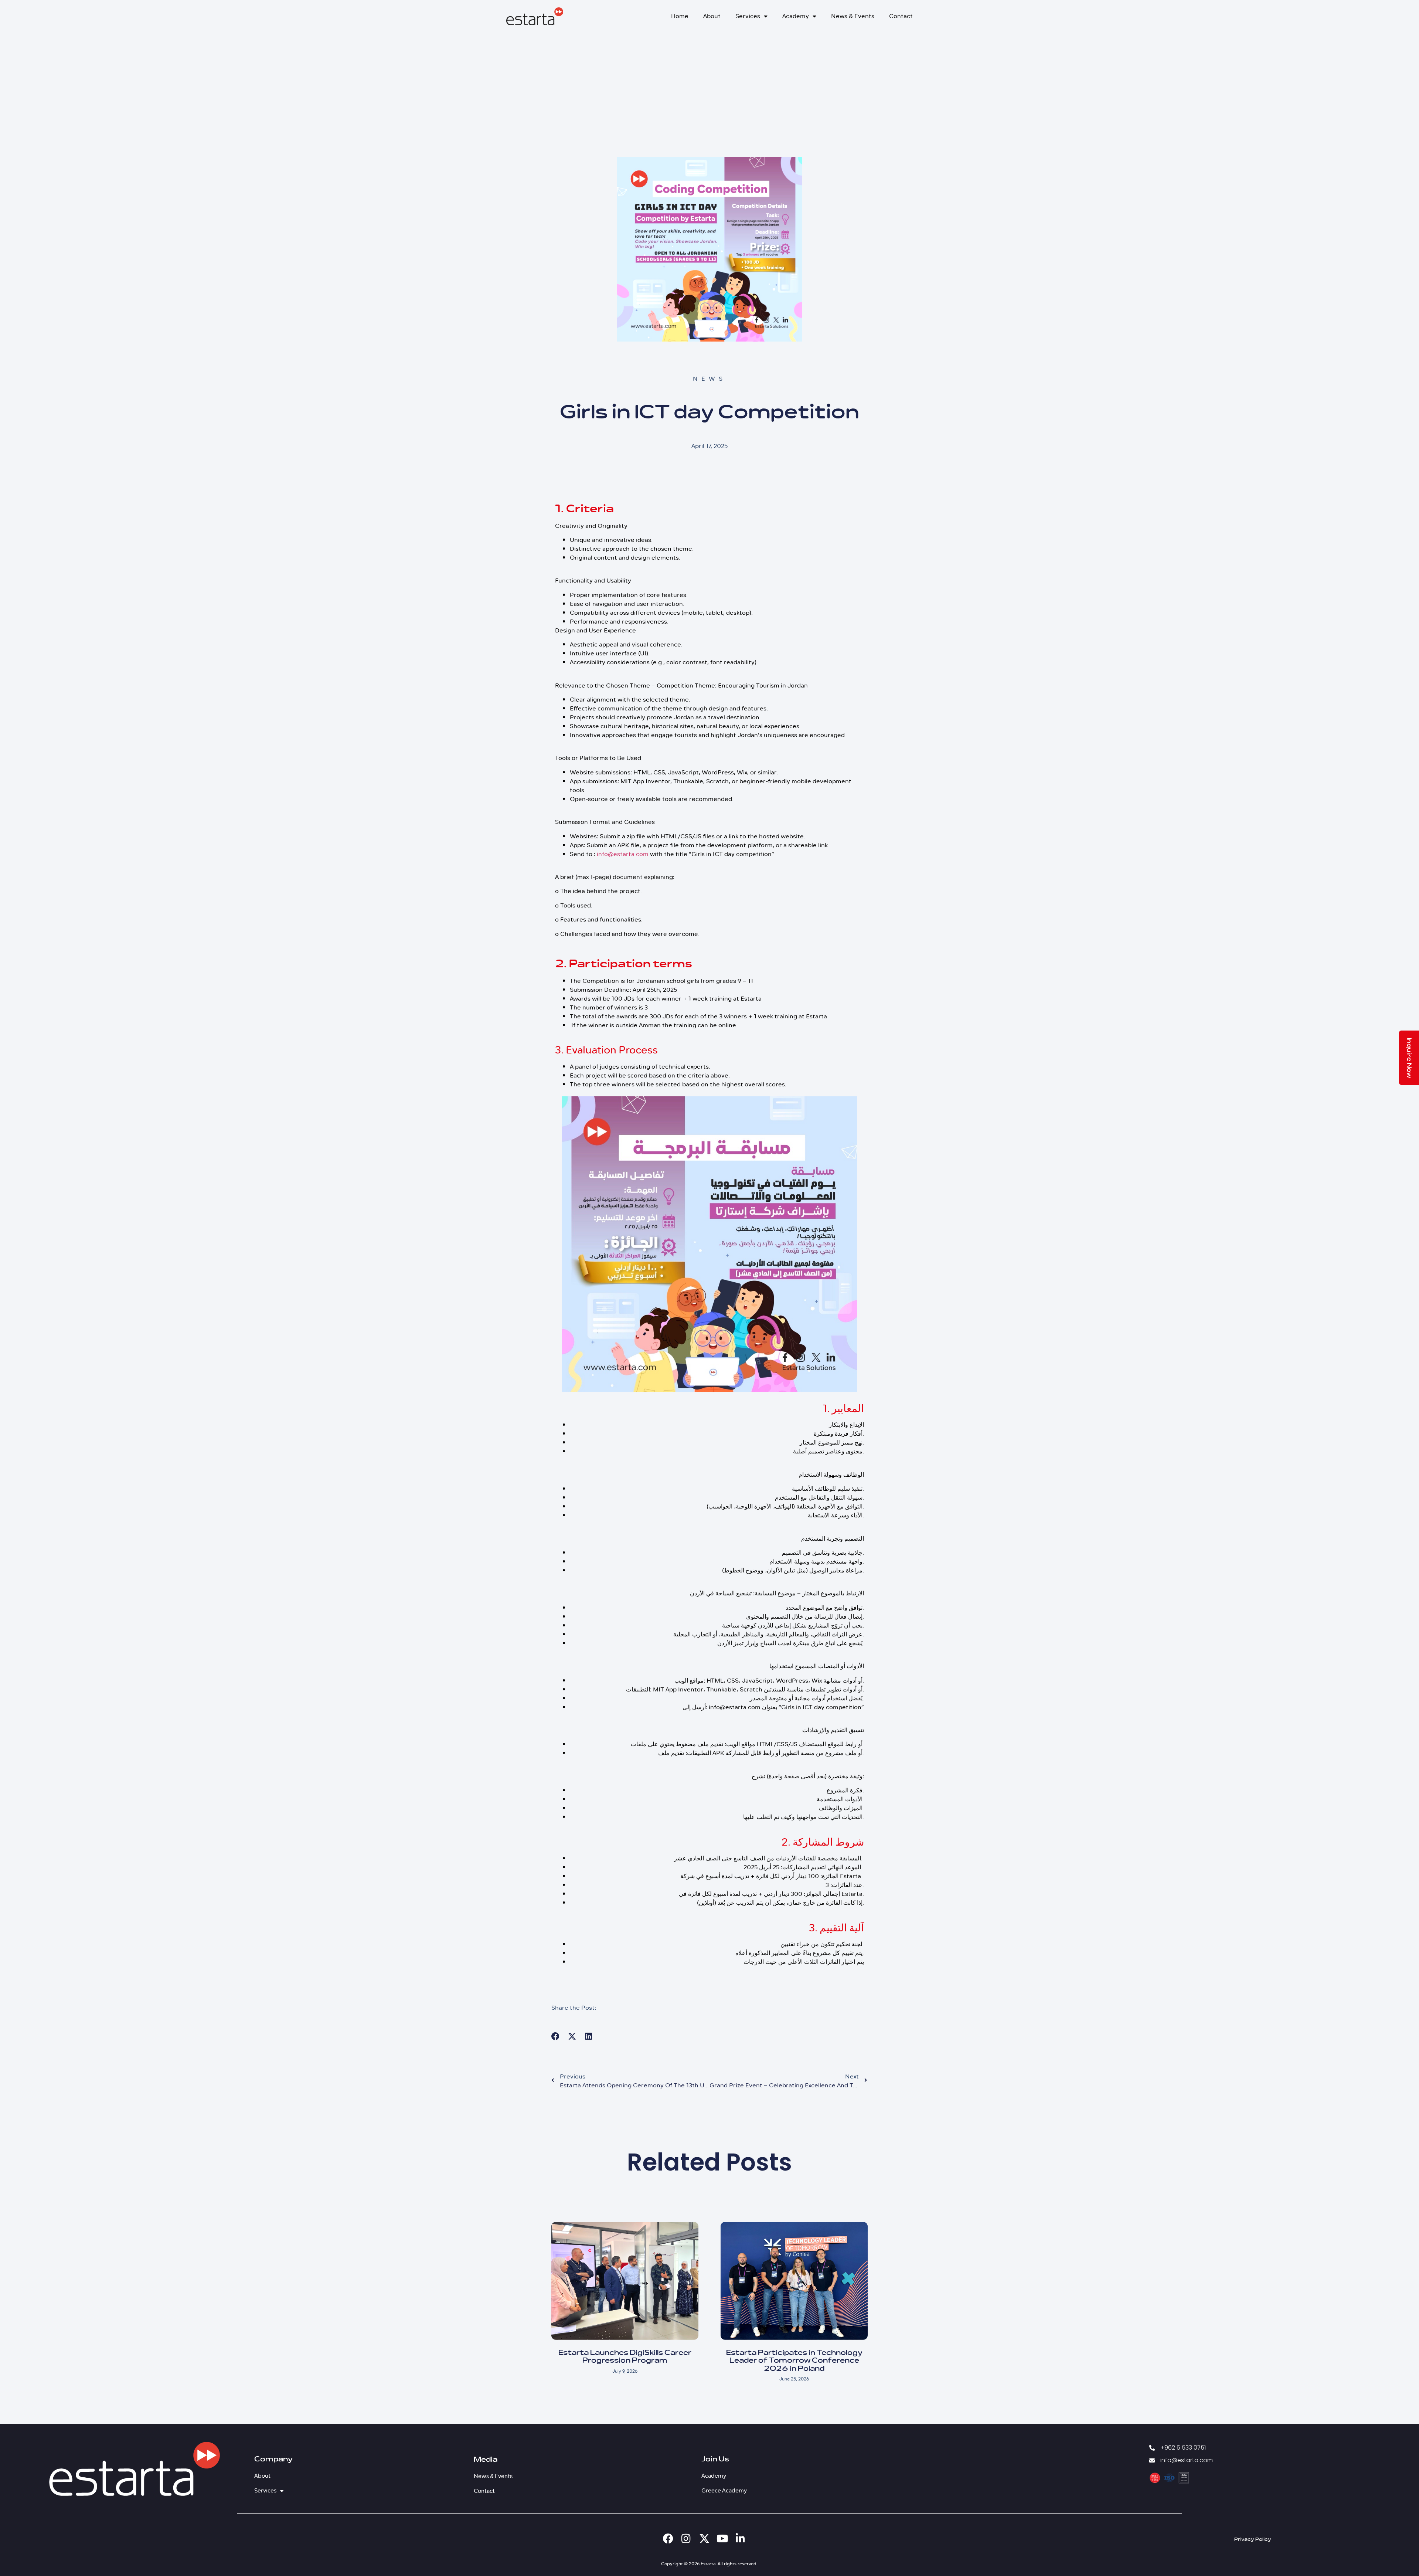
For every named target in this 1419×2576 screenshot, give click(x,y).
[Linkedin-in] (741, 2539)
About (712, 16)
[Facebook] (668, 2539)
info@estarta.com (623, 854)
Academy (796, 16)
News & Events (853, 16)
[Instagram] (686, 2539)
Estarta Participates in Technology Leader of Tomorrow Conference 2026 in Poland (794, 2361)
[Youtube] (722, 2539)
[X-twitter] (704, 2539)
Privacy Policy (1253, 2540)
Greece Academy (724, 2491)
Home (680, 16)
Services (748, 16)
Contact (901, 16)
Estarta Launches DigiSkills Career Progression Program (625, 2357)
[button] (556, 2037)
